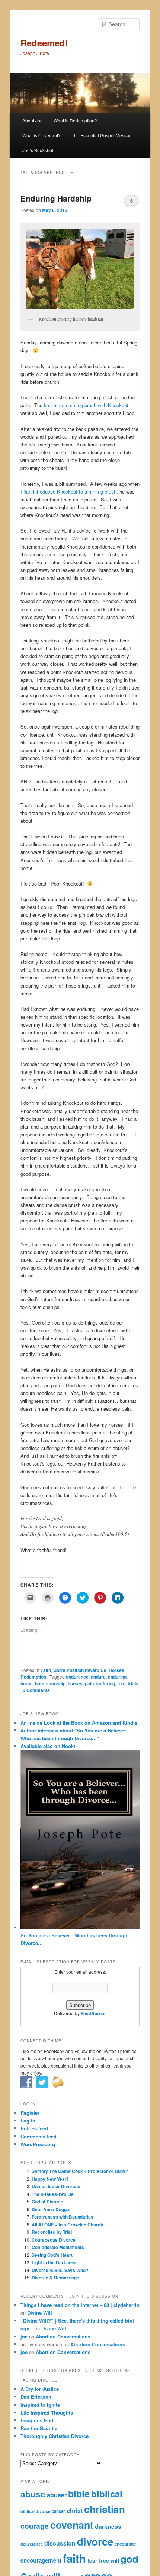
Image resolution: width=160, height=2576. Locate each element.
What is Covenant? (41, 135)
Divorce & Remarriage (55, 2278)
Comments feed (39, 2136)
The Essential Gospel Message (103, 135)
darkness (108, 2526)
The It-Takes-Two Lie (53, 2194)
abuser (57, 2495)
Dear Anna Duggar (51, 2209)
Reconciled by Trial (52, 2232)
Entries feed (34, 2128)
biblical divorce (35, 2511)
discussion (60, 2543)
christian (105, 2509)
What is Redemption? (75, 120)
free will (109, 2560)
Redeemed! (44, 43)
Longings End (37, 2420)
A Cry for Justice (40, 2389)
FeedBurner (93, 2013)
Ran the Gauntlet (40, 2428)
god (129, 2559)
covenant (72, 2525)
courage (35, 2526)
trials (133, 1683)
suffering (105, 1683)
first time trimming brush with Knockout (86, 405)
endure (98, 1677)
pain (89, 1683)
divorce (95, 2541)
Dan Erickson (36, 2397)
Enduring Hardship (56, 198)
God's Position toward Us (80, 1670)
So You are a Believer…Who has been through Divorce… (74, 1939)
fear (92, 2560)
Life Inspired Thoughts (47, 2413)
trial (121, 1683)
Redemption (33, 1677)
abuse (33, 2494)
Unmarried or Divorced (56, 2186)
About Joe (33, 120)
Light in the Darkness (54, 2262)
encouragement (41, 2560)
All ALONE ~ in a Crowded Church (67, 2225)
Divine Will (40, 2313)
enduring (117, 1677)
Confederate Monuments (58, 2247)
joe (24, 2336)
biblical (107, 2494)
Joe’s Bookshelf (38, 150)
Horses (116, 1670)
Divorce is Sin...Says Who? (60, 2270)
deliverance (32, 2544)
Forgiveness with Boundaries (63, 2217)
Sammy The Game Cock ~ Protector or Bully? (80, 2171)
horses (75, 1683)
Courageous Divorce (54, 2240)
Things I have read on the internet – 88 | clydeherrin (80, 2305)
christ (75, 2510)
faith (74, 2558)
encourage (125, 2544)
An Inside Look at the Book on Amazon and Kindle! (80, 1723)
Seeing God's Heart (52, 2255)
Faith (46, 1670)
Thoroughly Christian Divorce (55, 2436)
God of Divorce (47, 2202)
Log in (28, 2120)
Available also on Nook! (48, 1746)
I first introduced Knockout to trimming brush (68, 492)
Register (30, 2113)
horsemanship (50, 1683)
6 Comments (132, 202)
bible (79, 2494)
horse (27, 1683)
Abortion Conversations (63, 2336)
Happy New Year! (50, 2179)
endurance (77, 1677)
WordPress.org (38, 2144)
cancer (58, 2511)
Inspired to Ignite (40, 2405)
